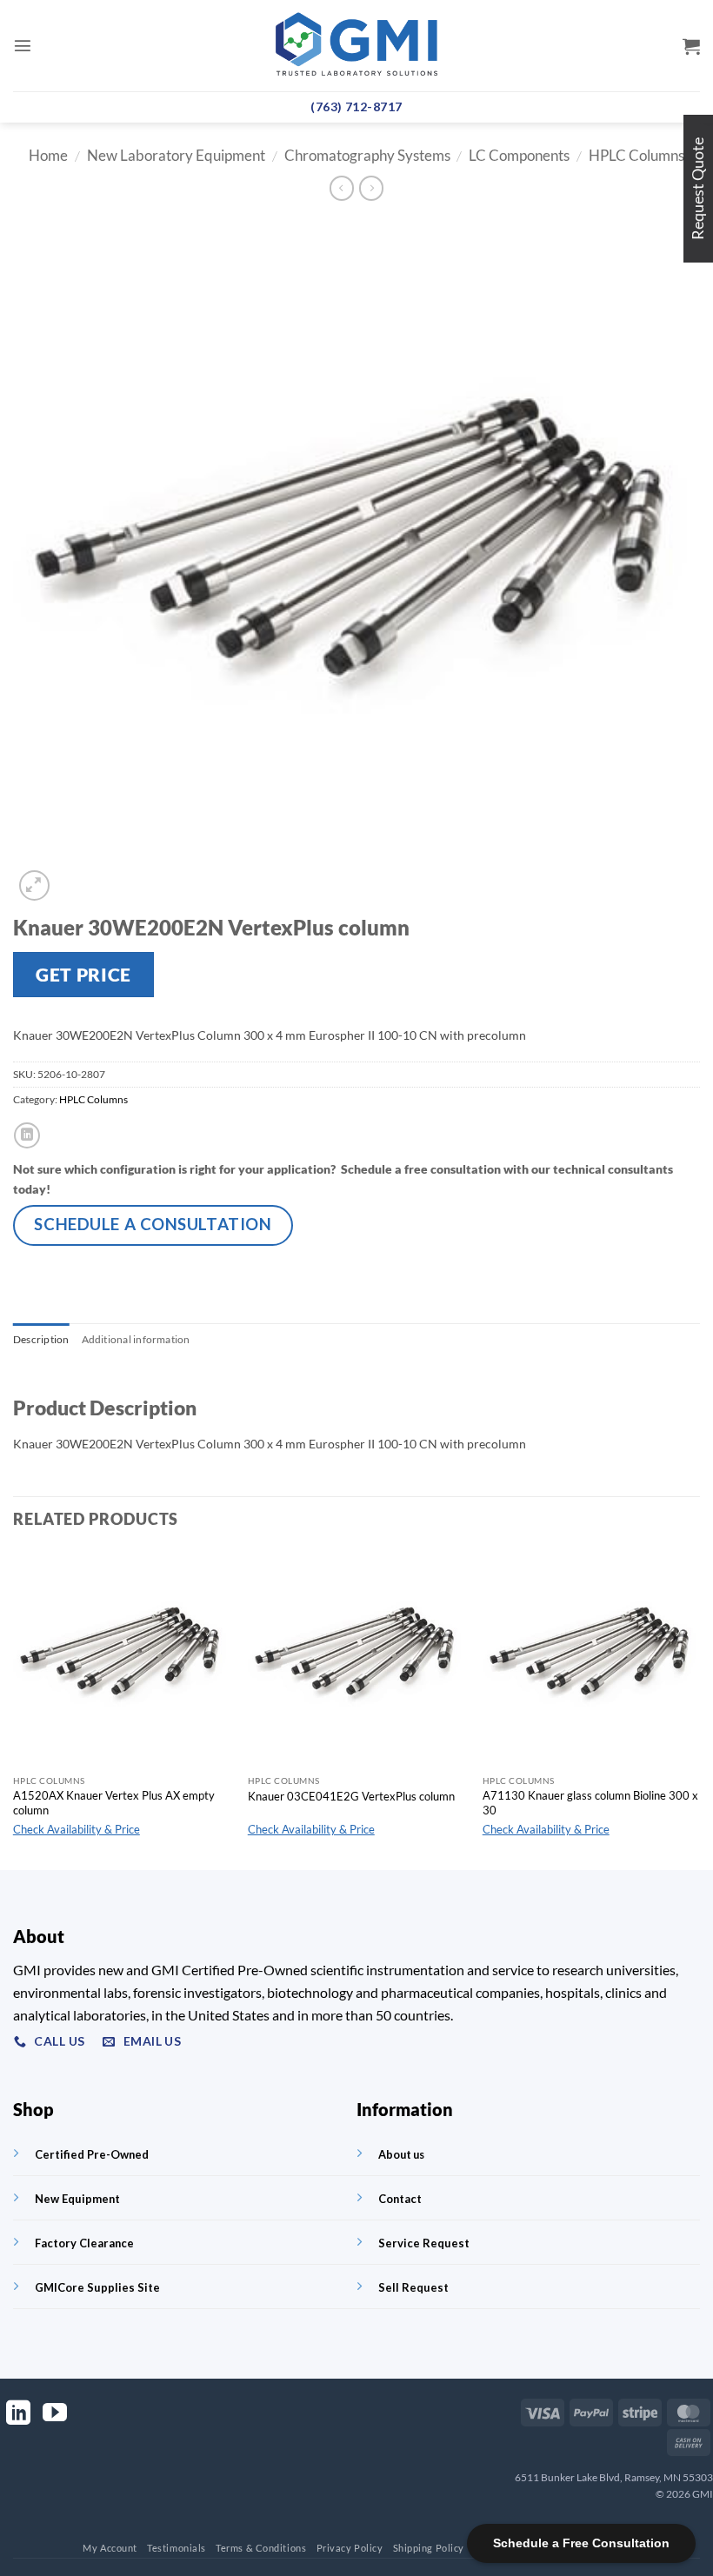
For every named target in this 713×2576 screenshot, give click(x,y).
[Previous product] (371, 188)
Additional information (136, 1339)
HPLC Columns (636, 156)
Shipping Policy (429, 2548)
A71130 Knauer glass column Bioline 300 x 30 (590, 1803)
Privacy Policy (350, 2548)
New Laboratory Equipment (176, 156)
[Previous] (14, 1709)
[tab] (41, 1340)
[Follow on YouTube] (55, 2415)
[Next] (699, 1709)
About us (401, 2154)
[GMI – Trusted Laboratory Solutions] (356, 46)
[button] (23, 45)
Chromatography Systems (367, 156)
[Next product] (342, 188)
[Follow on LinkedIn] (18, 2415)
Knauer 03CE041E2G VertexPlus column (351, 1796)
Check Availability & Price (77, 1829)
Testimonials (177, 2548)
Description (41, 1339)
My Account (110, 2548)
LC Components (519, 156)
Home (48, 156)
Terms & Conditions (261, 2548)
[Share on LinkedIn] (27, 1135)
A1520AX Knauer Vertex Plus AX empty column (114, 1803)
